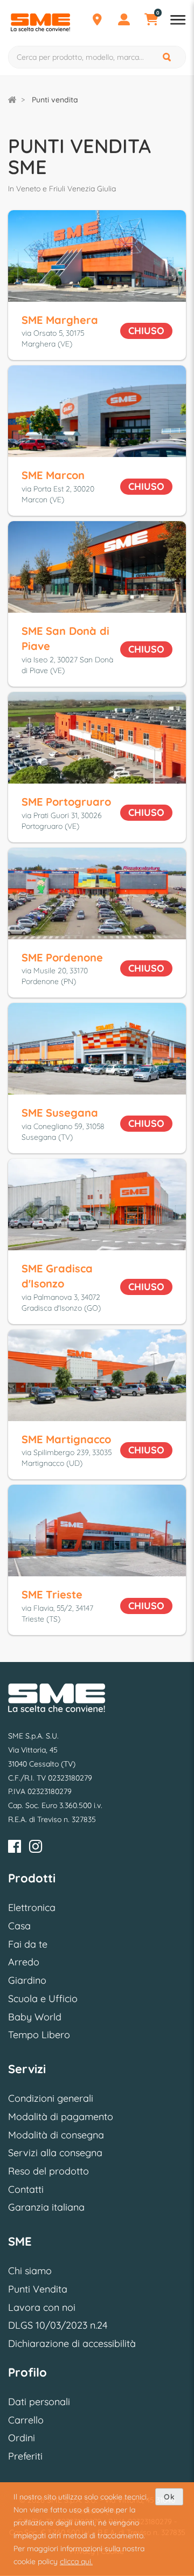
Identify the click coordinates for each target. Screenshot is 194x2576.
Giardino (27, 1980)
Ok (169, 2497)
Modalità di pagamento (61, 2117)
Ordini (22, 2438)
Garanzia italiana (46, 2207)
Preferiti (25, 2456)
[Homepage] (12, 100)
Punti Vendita (38, 2289)
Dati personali (39, 2402)
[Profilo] (124, 21)
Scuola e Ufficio (43, 1999)
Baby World (35, 2017)
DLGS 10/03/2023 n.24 (58, 2325)
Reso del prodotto (48, 2171)
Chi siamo (30, 2271)
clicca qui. (76, 2561)
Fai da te (28, 1944)
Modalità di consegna (56, 2135)
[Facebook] (15, 1848)
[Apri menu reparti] (178, 21)
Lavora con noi (42, 2307)
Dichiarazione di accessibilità (72, 2343)
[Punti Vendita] (97, 21)
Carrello (26, 2420)
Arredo (24, 1962)
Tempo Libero (39, 2035)
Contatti (26, 2189)
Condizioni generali (51, 2098)
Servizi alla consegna (55, 2153)
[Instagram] (36, 1848)
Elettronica (32, 1907)
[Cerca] (168, 57)
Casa (19, 1926)
